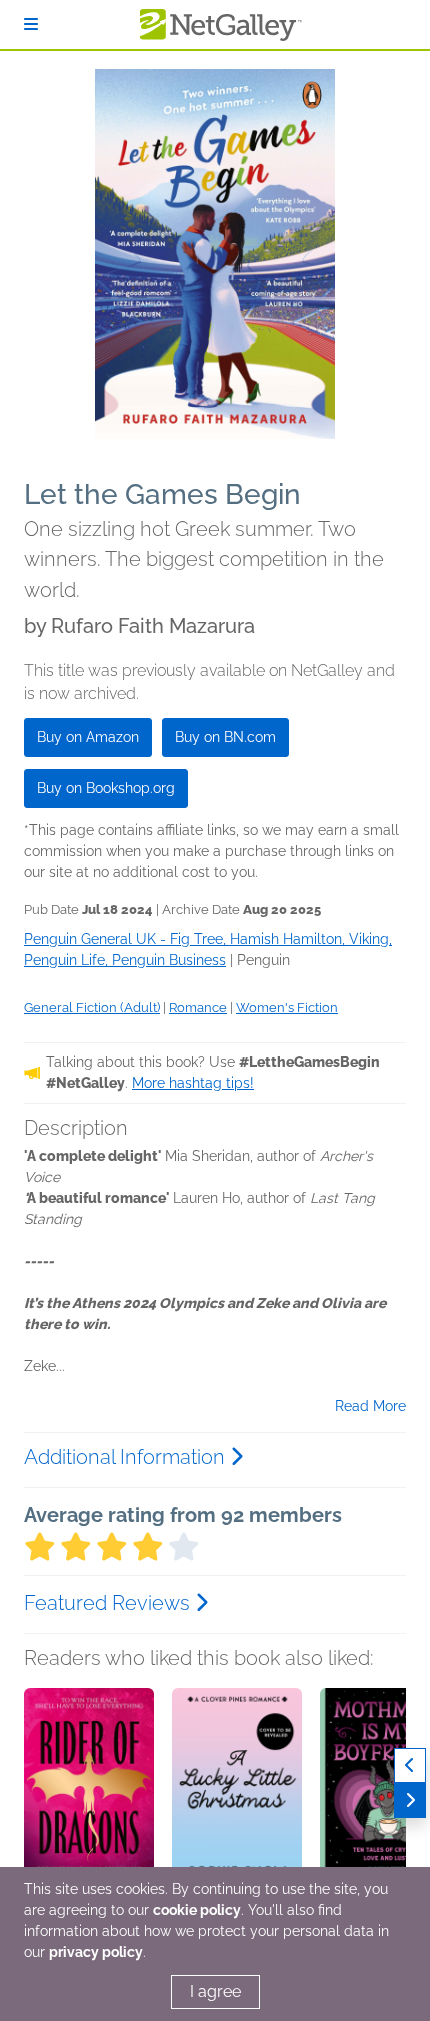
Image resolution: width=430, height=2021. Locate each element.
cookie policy (197, 1910)
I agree (215, 1991)
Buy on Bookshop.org (106, 788)
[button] (89, 1793)
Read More (370, 1406)
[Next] (410, 1800)
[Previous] (410, 1765)
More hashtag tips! (193, 1083)
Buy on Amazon (88, 737)
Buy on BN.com (225, 737)
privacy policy (96, 1952)
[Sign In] (31, 24)
